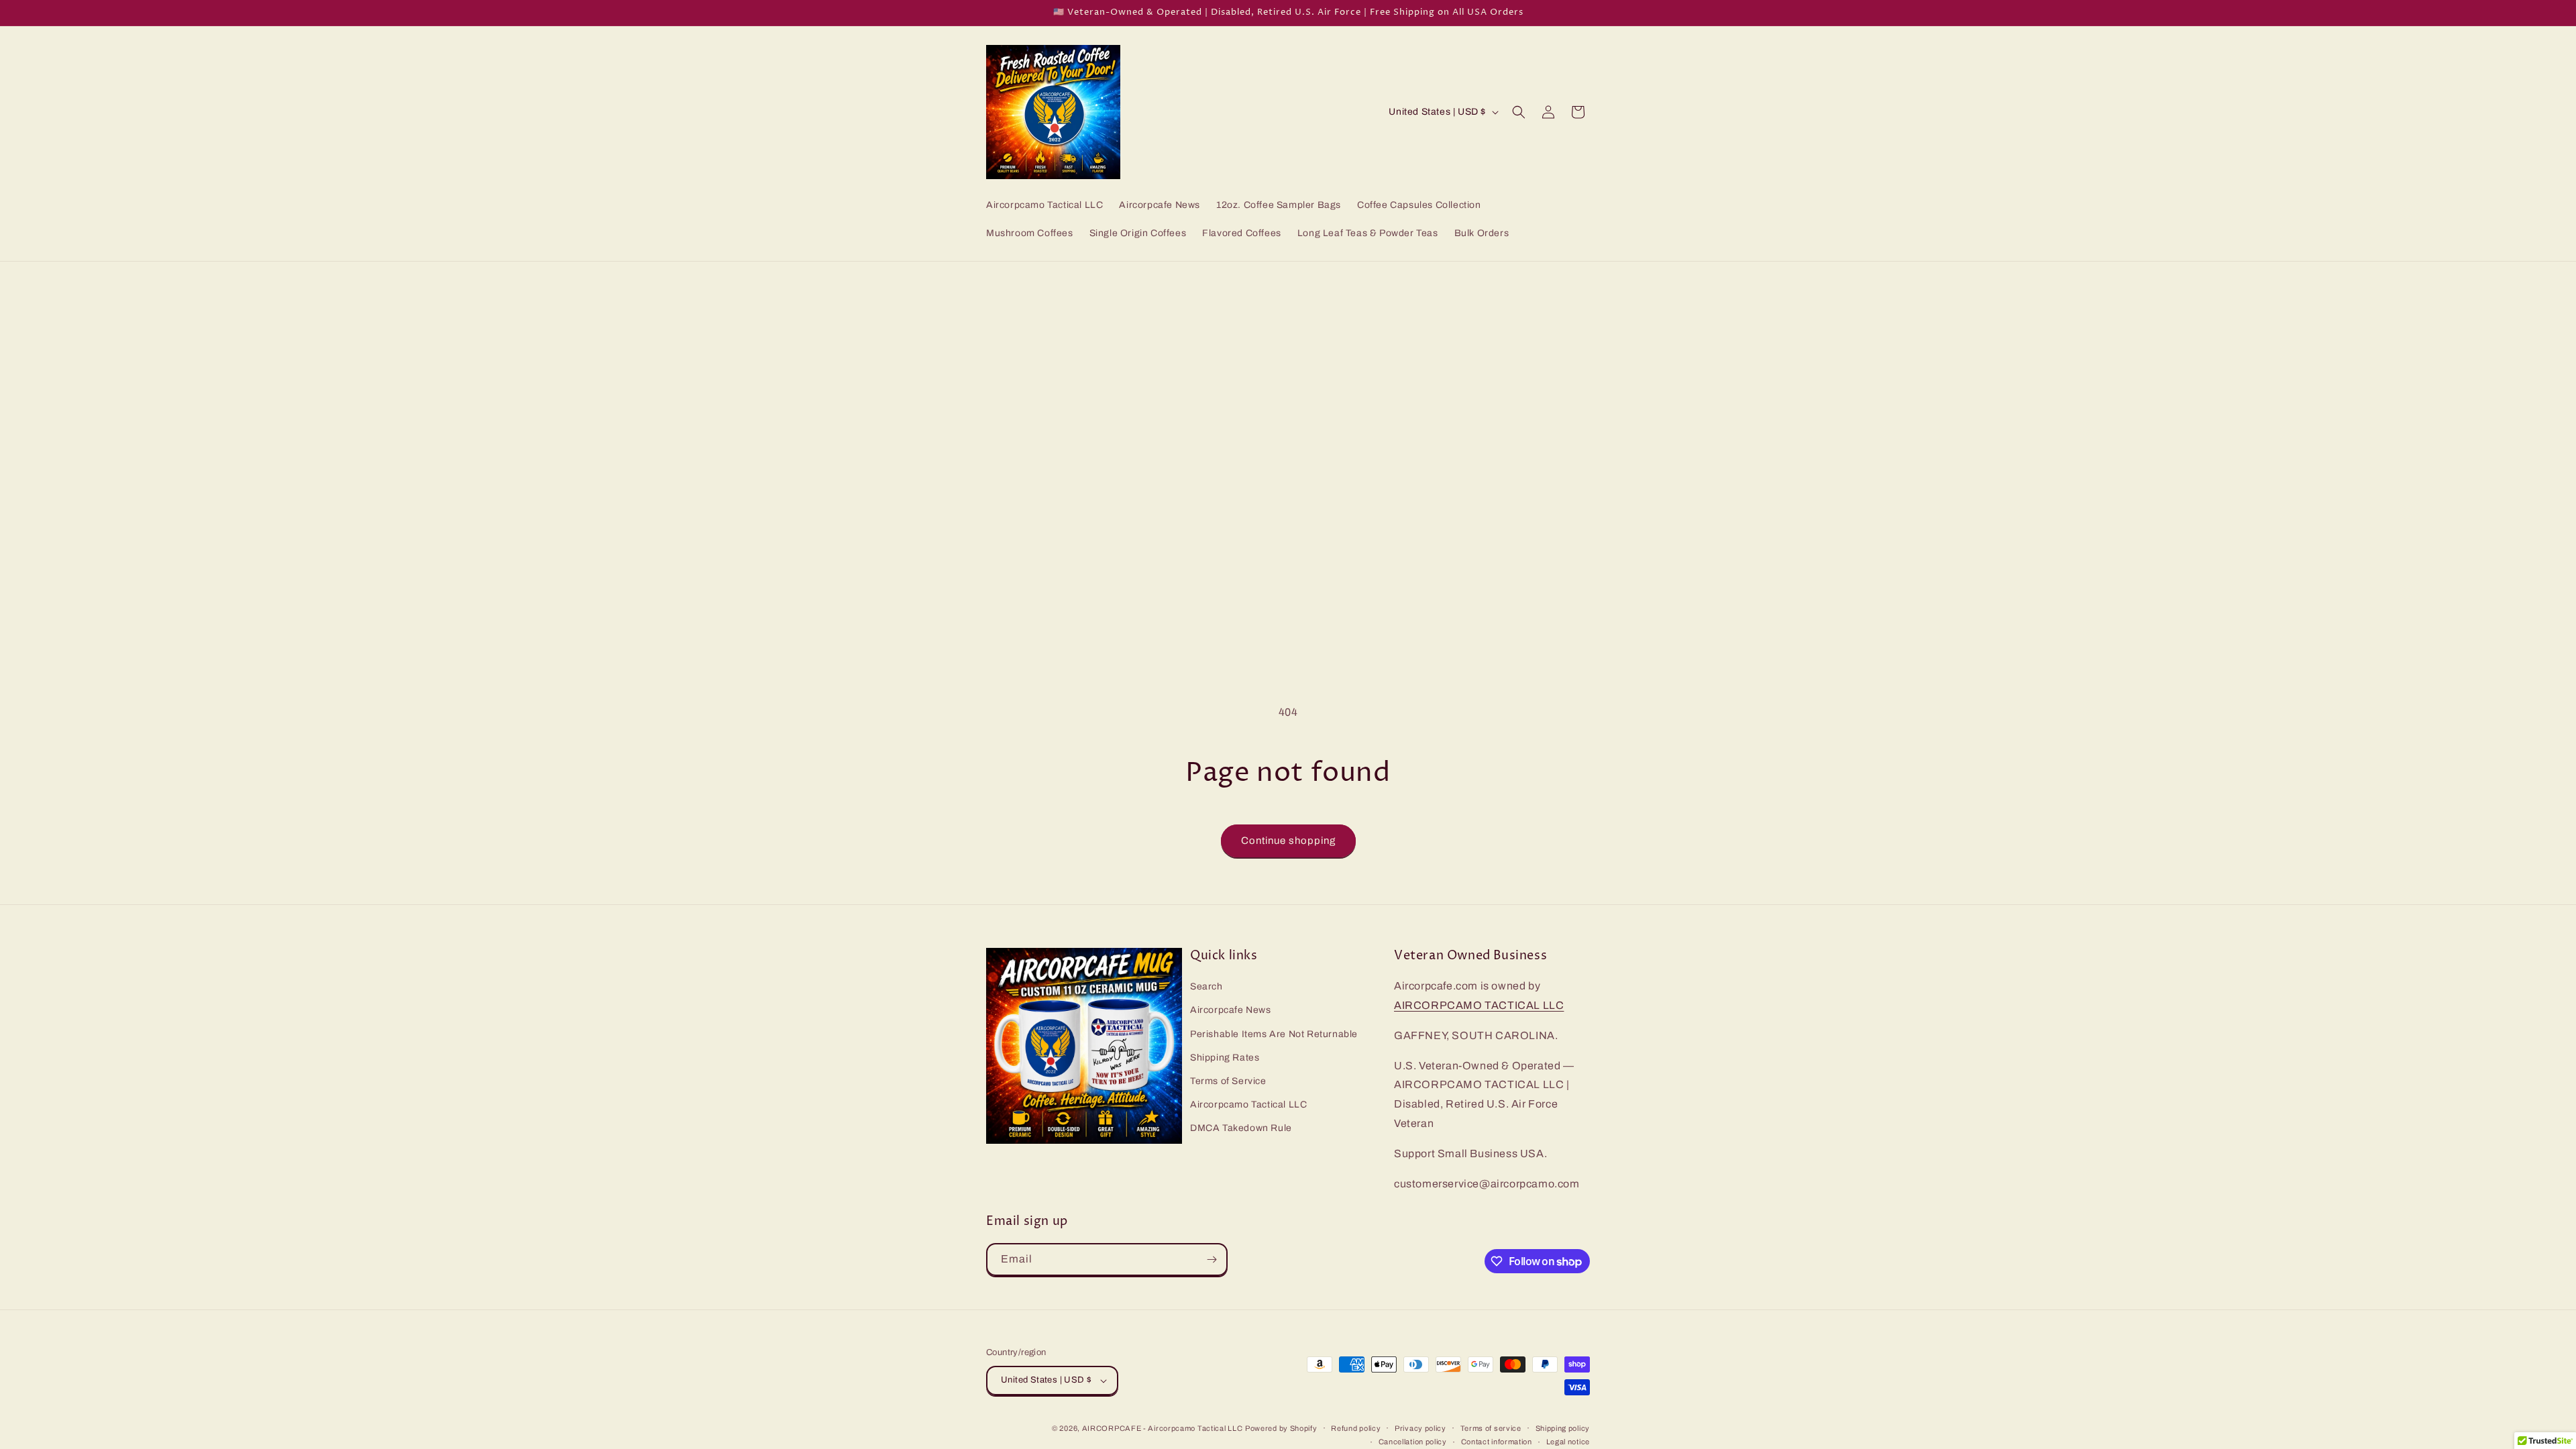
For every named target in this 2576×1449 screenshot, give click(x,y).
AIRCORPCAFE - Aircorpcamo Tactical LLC (1163, 1428)
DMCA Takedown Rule (1241, 1128)
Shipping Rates (1225, 1058)
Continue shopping (1288, 841)
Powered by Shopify (1281, 1428)
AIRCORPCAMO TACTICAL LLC (1479, 1005)
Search (1206, 986)
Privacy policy (1420, 1428)
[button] (1519, 112)
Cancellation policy (1413, 1442)
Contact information (1497, 1442)
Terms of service (1491, 1428)
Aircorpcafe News (1231, 1010)
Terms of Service (1228, 1081)
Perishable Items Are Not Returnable (1274, 1034)
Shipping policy (1563, 1428)
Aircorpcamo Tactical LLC (1248, 1105)
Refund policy (1356, 1428)
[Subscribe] (1212, 1259)
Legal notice (1568, 1442)
